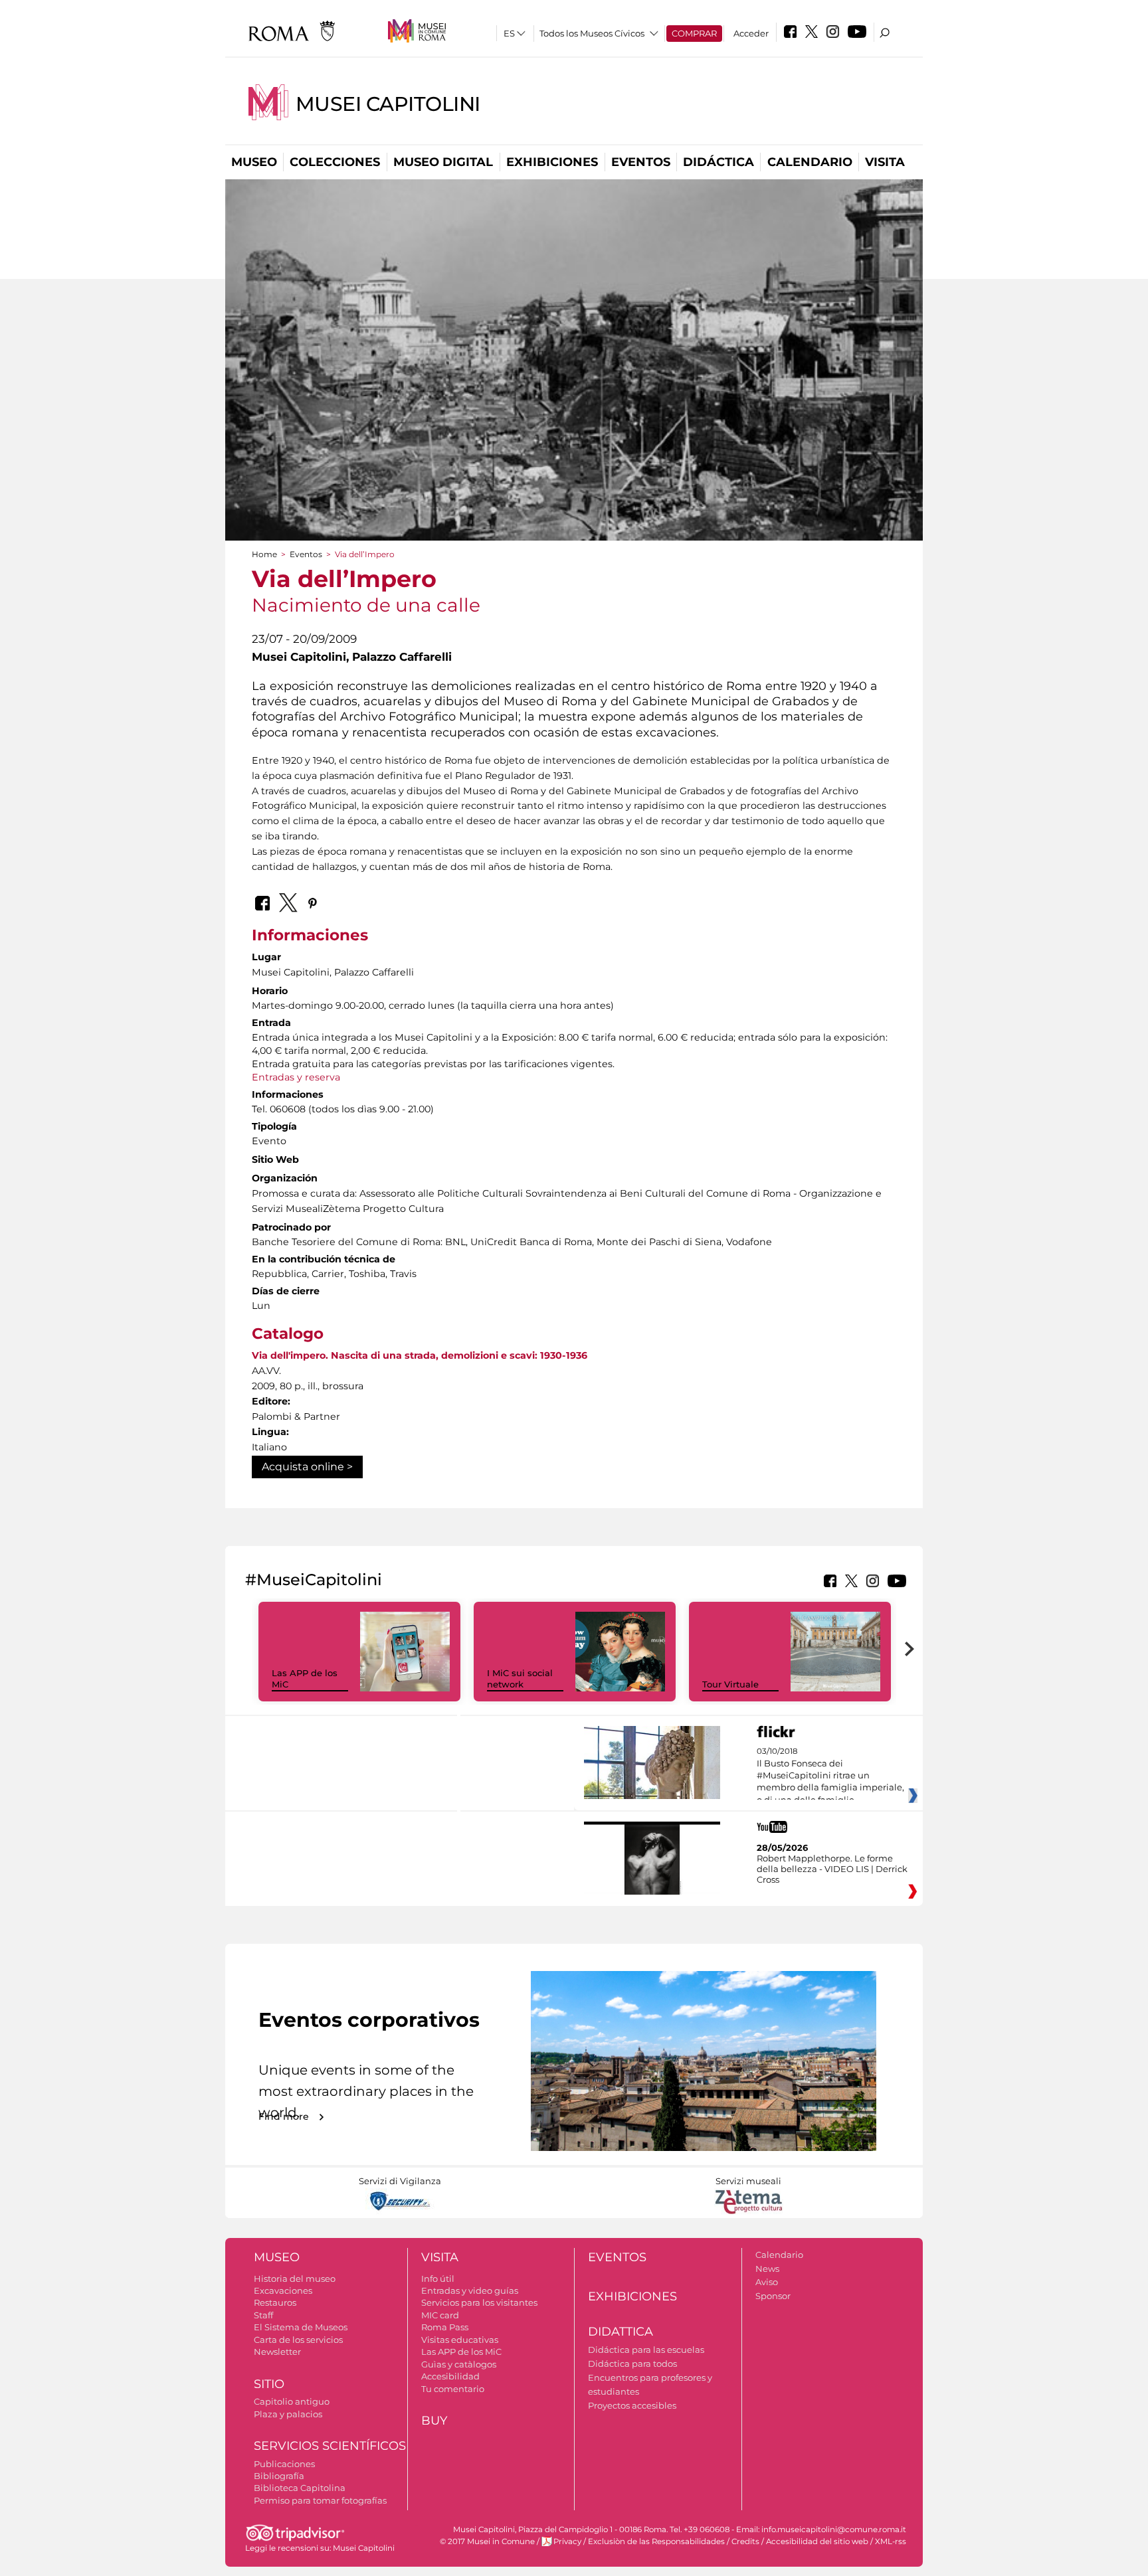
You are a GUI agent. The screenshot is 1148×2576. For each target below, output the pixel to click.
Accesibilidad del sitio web (817, 2541)
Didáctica (718, 162)
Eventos (641, 162)
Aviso (767, 2282)
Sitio (269, 2384)
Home (264, 554)
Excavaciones (283, 2290)
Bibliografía (279, 2476)
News (767, 2269)
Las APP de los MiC (461, 2352)
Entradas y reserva (296, 1077)
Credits (745, 2541)
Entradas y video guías (470, 2290)
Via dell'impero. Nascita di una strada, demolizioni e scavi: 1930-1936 (420, 1355)
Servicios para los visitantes (479, 2302)
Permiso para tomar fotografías (320, 2500)
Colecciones (335, 162)
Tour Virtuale (730, 1684)
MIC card (440, 2315)
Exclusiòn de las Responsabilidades (656, 2541)
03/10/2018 (830, 1782)
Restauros (275, 2302)
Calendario (810, 162)
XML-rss (891, 2541)
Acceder (751, 33)
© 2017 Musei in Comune (487, 2541)
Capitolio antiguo (292, 2401)
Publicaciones (284, 2464)
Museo (254, 162)
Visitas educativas (460, 2340)
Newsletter (277, 2352)
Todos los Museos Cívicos (592, 33)
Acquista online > (307, 1467)
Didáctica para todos (632, 2363)
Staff (263, 2315)
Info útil (438, 2278)
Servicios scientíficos (330, 2446)
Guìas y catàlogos (459, 2364)
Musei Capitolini (388, 104)
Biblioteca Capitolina (300, 2488)
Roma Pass (445, 2327)
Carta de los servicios (298, 2340)
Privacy (567, 2541)
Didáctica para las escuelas (646, 2350)
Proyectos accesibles (632, 2405)
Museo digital (443, 162)
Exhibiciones (552, 162)
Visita (885, 162)
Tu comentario (453, 2389)
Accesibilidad (450, 2376)
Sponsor (773, 2296)
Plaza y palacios (288, 2414)
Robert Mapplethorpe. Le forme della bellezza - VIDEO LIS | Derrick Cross (832, 1869)
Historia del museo (295, 2278)
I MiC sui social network (520, 1678)
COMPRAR (694, 33)
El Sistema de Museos (301, 2327)
